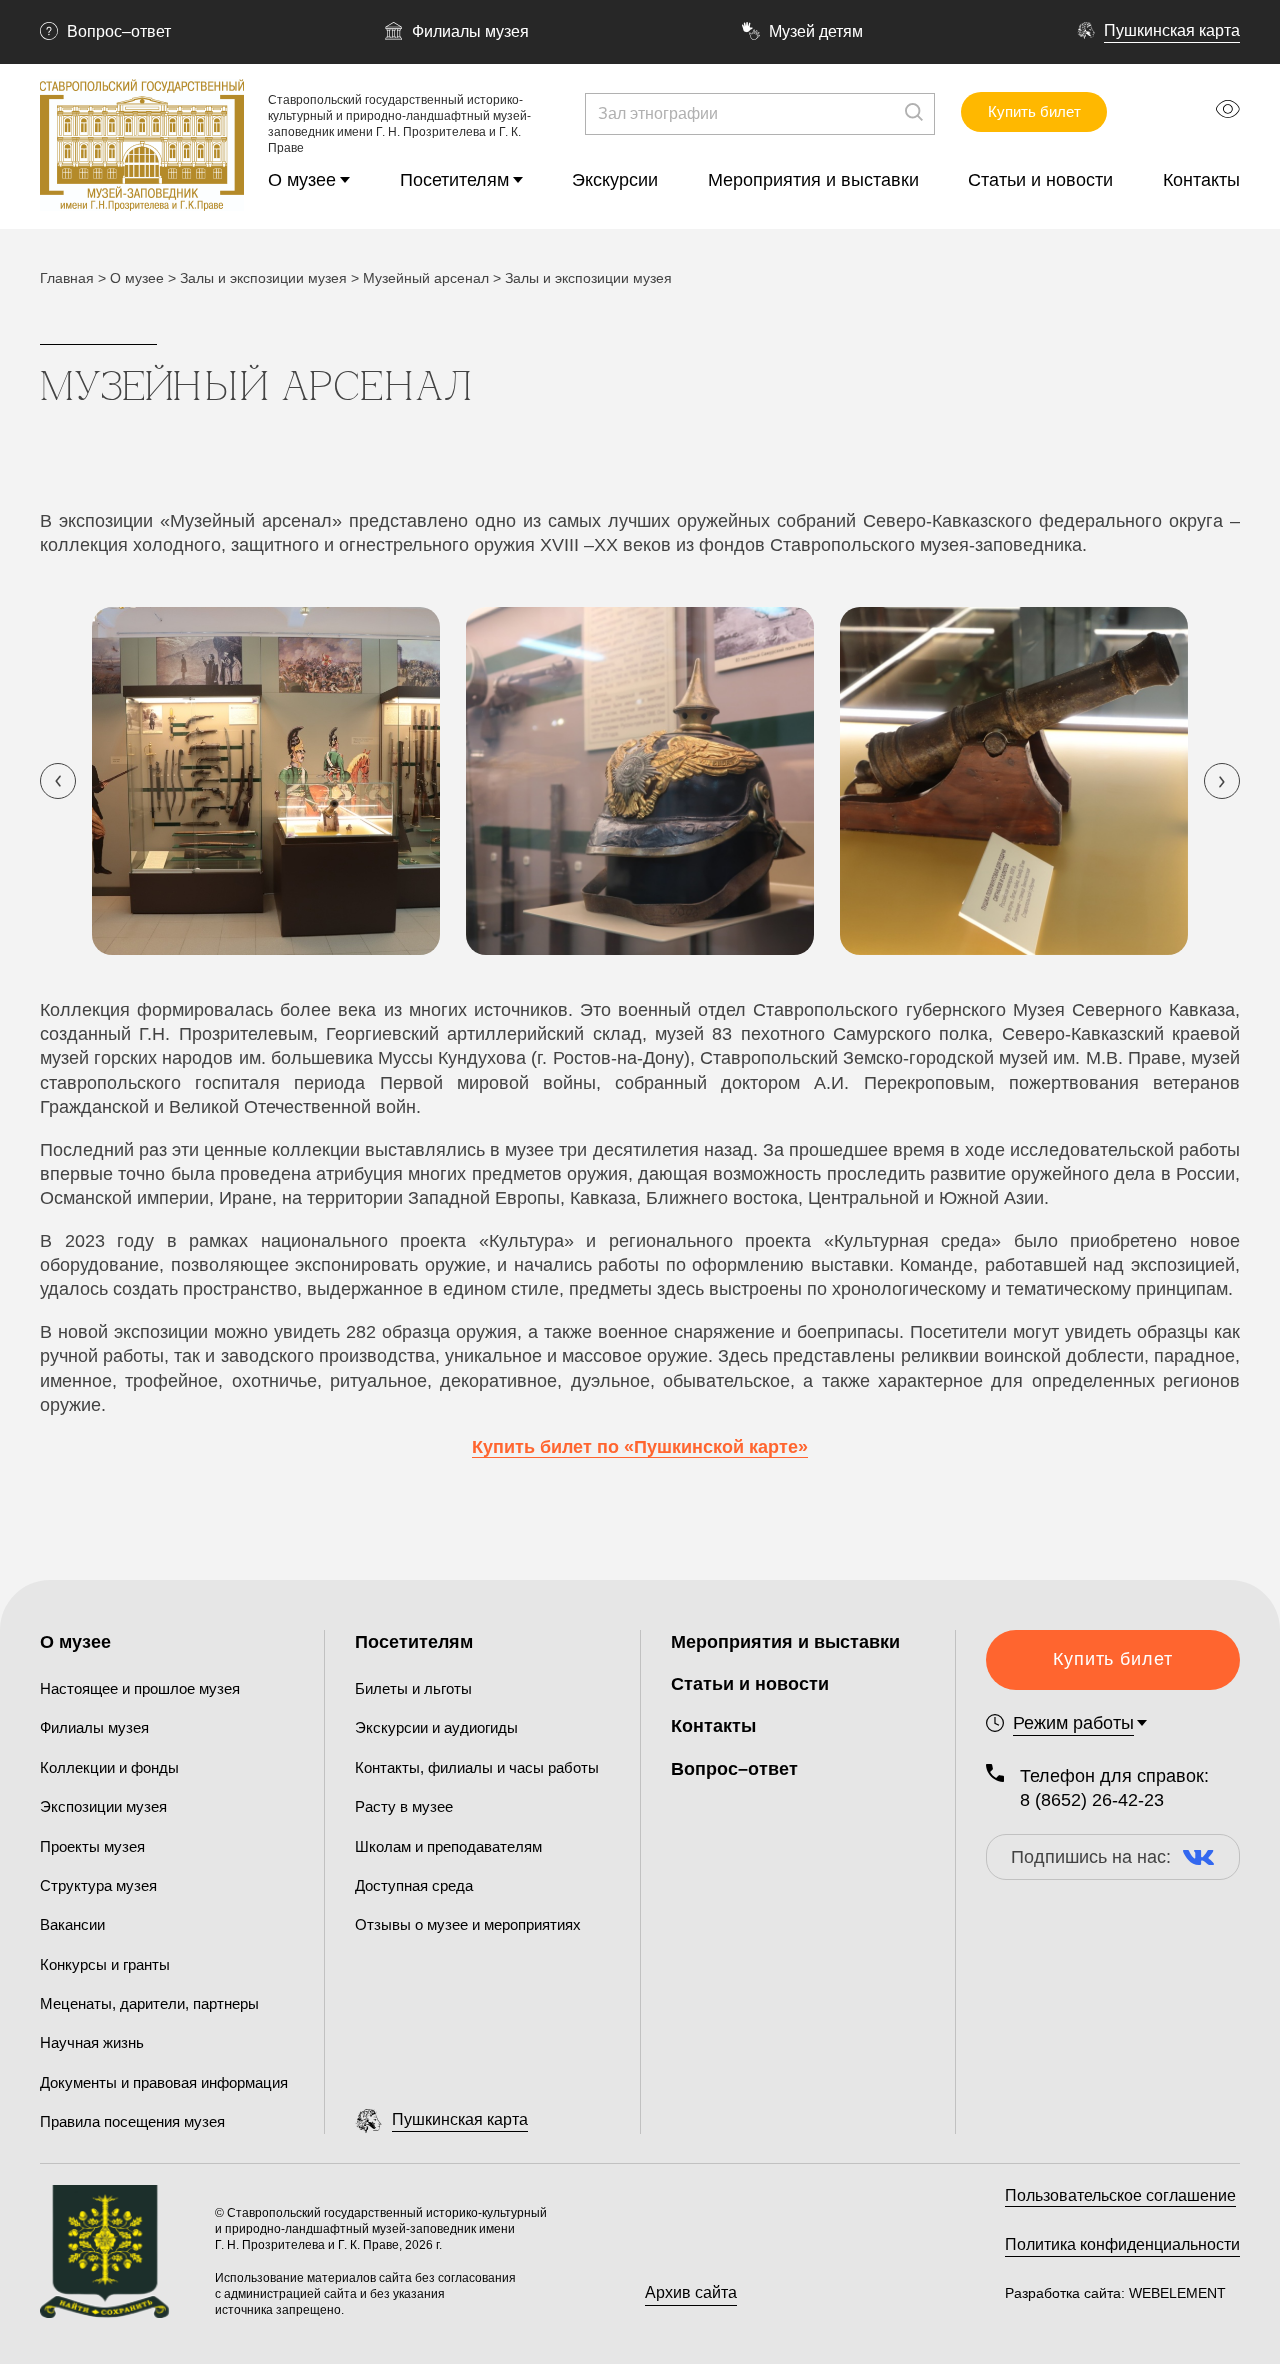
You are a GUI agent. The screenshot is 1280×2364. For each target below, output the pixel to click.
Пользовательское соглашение (1120, 2195)
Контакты (1201, 180)
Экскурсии (615, 180)
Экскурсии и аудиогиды (436, 1727)
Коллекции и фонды (109, 1767)
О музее (302, 180)
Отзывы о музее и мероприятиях (468, 1924)
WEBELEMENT (1175, 2293)
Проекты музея (92, 1846)
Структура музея (98, 1885)
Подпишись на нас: (1091, 1857)
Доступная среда (414, 1885)
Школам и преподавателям (448, 1846)
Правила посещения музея (132, 2121)
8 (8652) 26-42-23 (1092, 1800)
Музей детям (816, 31)
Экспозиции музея (103, 1806)
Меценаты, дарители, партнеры (149, 2003)
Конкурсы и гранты (105, 1964)
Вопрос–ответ (119, 31)
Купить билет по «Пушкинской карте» (640, 1447)
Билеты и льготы (413, 1688)
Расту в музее (404, 1806)
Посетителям (454, 180)
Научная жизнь (92, 2042)
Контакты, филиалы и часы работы (477, 1767)
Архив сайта (691, 2292)
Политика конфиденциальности (1122, 2244)
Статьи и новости (1040, 180)
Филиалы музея (470, 31)
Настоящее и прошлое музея (140, 1688)
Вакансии (72, 1924)
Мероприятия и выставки (813, 180)
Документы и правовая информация (164, 2082)
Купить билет (1034, 111)
